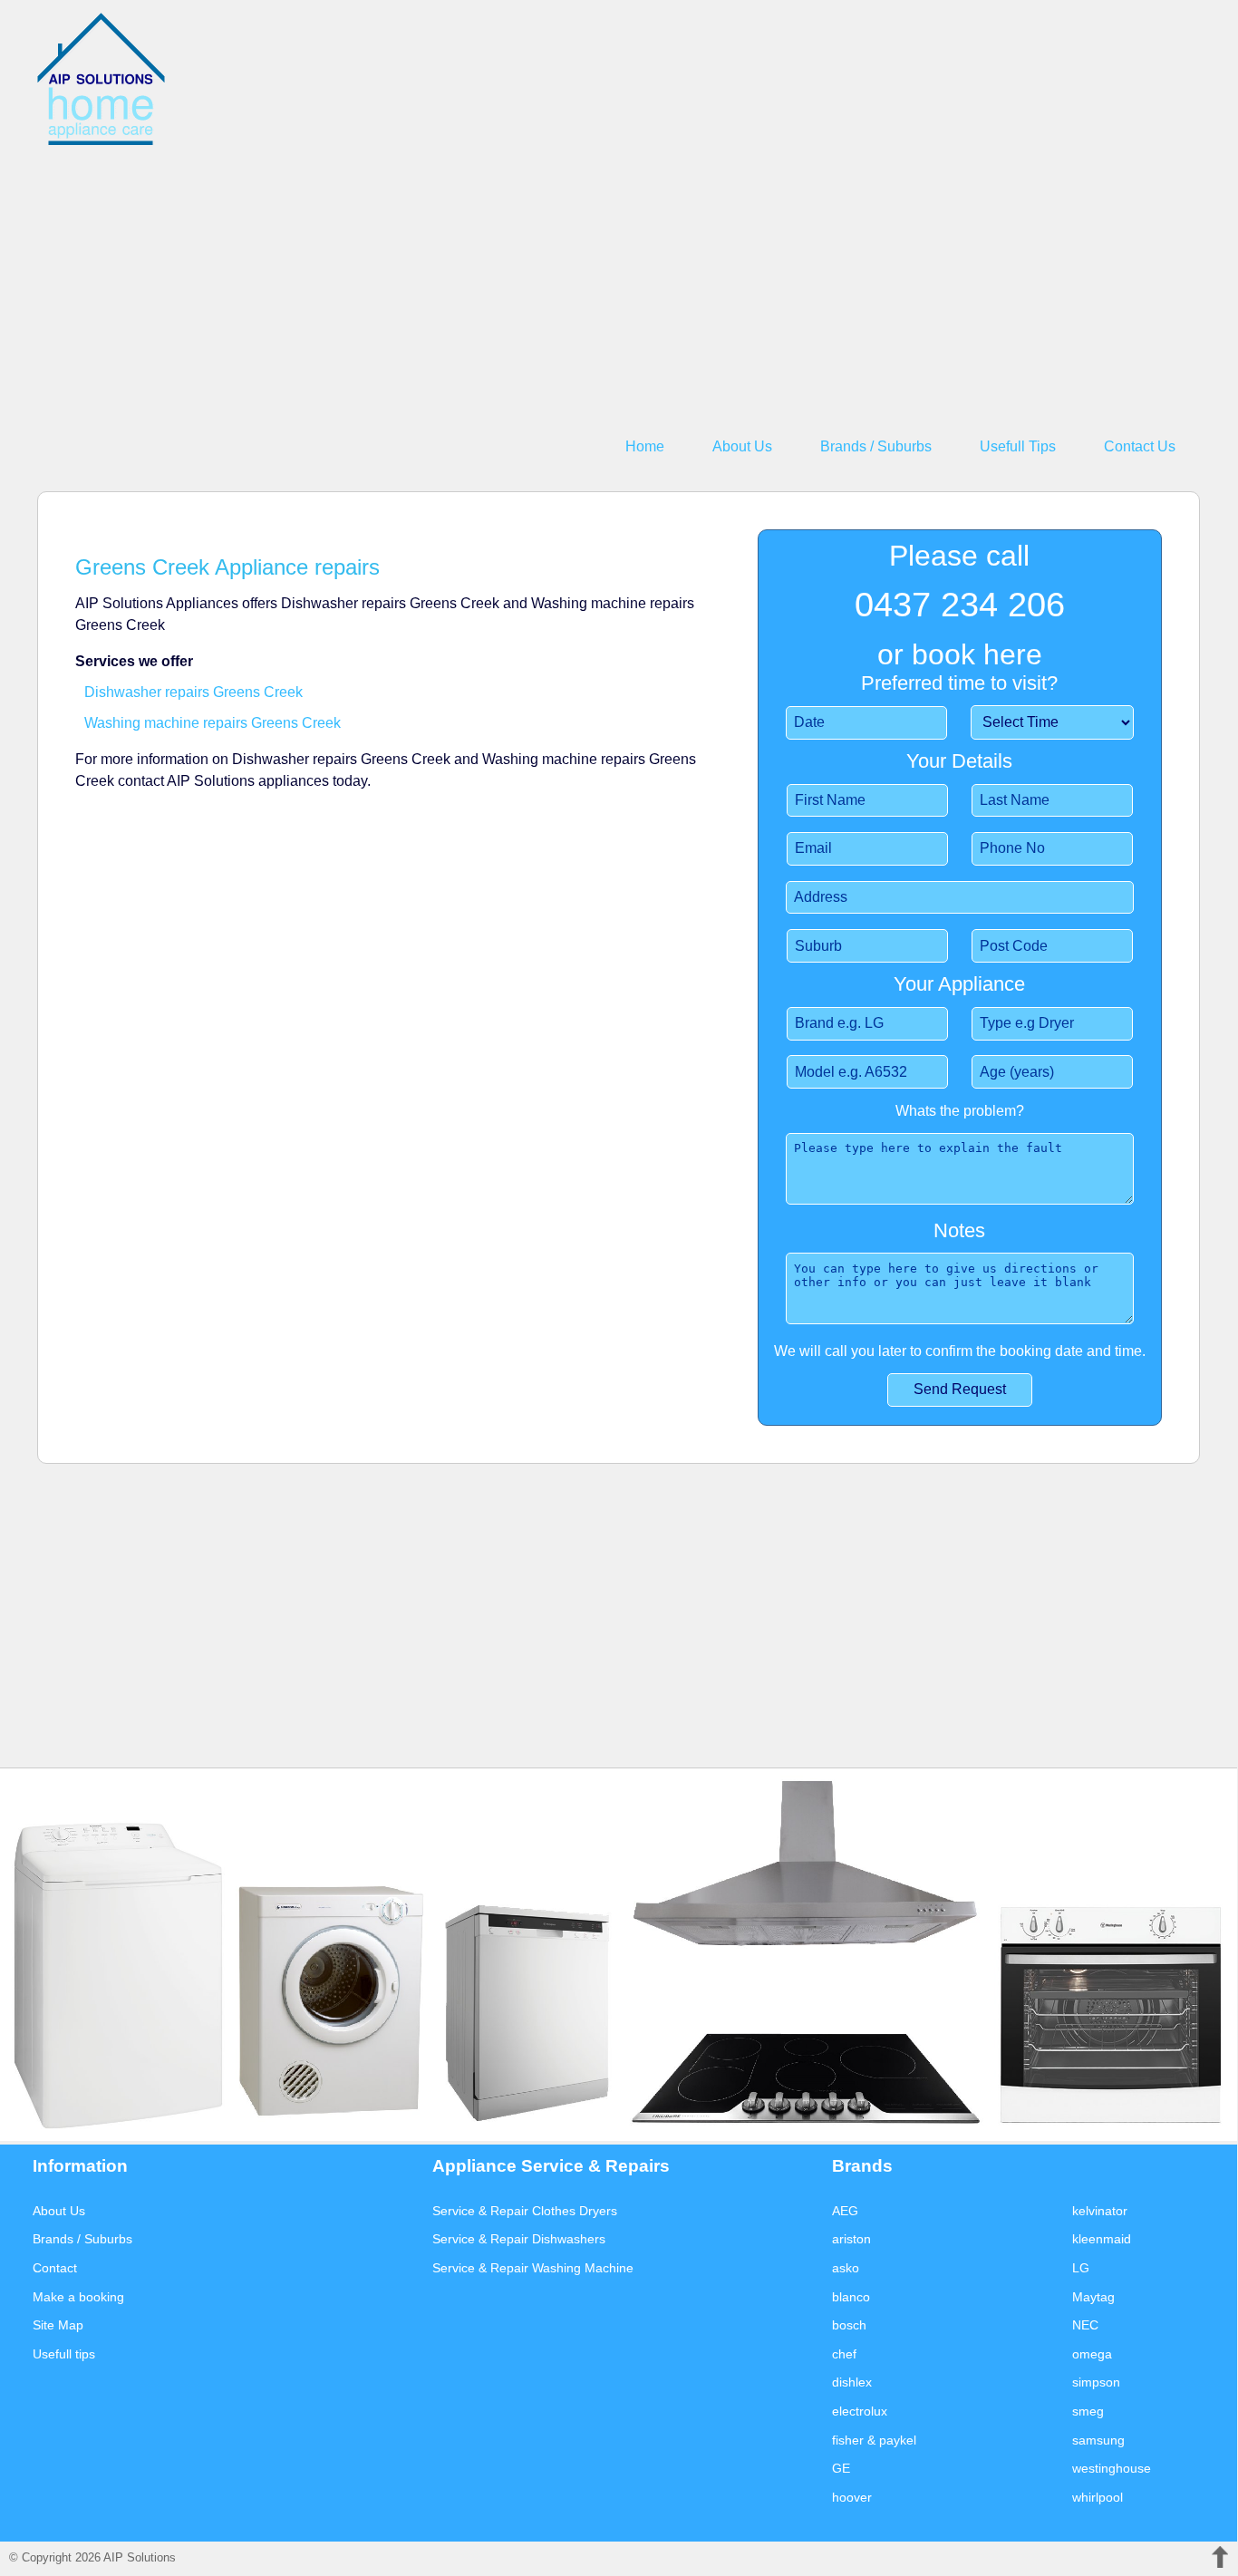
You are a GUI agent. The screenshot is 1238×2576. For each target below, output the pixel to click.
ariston (851, 2239)
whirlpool (1098, 2497)
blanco (851, 2297)
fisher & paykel (874, 2440)
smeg (1088, 2411)
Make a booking (78, 2297)
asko (846, 2268)
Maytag (1093, 2297)
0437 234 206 (960, 604)
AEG (845, 2211)
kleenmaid (1102, 2239)
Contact (55, 2268)
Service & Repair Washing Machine (533, 2268)
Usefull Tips (1018, 446)
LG (1081, 2268)
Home (645, 446)
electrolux (860, 2411)
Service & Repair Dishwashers (519, 2239)
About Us (742, 446)
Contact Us (1140, 446)
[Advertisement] (581, 276)
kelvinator (1100, 2211)
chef (844, 2354)
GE (841, 2468)
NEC (1085, 2325)
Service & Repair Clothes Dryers (525, 2211)
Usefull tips (64, 2354)
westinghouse (1112, 2468)
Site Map (58, 2325)
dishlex (852, 2382)
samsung (1098, 2440)
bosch (849, 2325)
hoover (852, 2497)
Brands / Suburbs (876, 446)
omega (1092, 2354)
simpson (1096, 2382)
